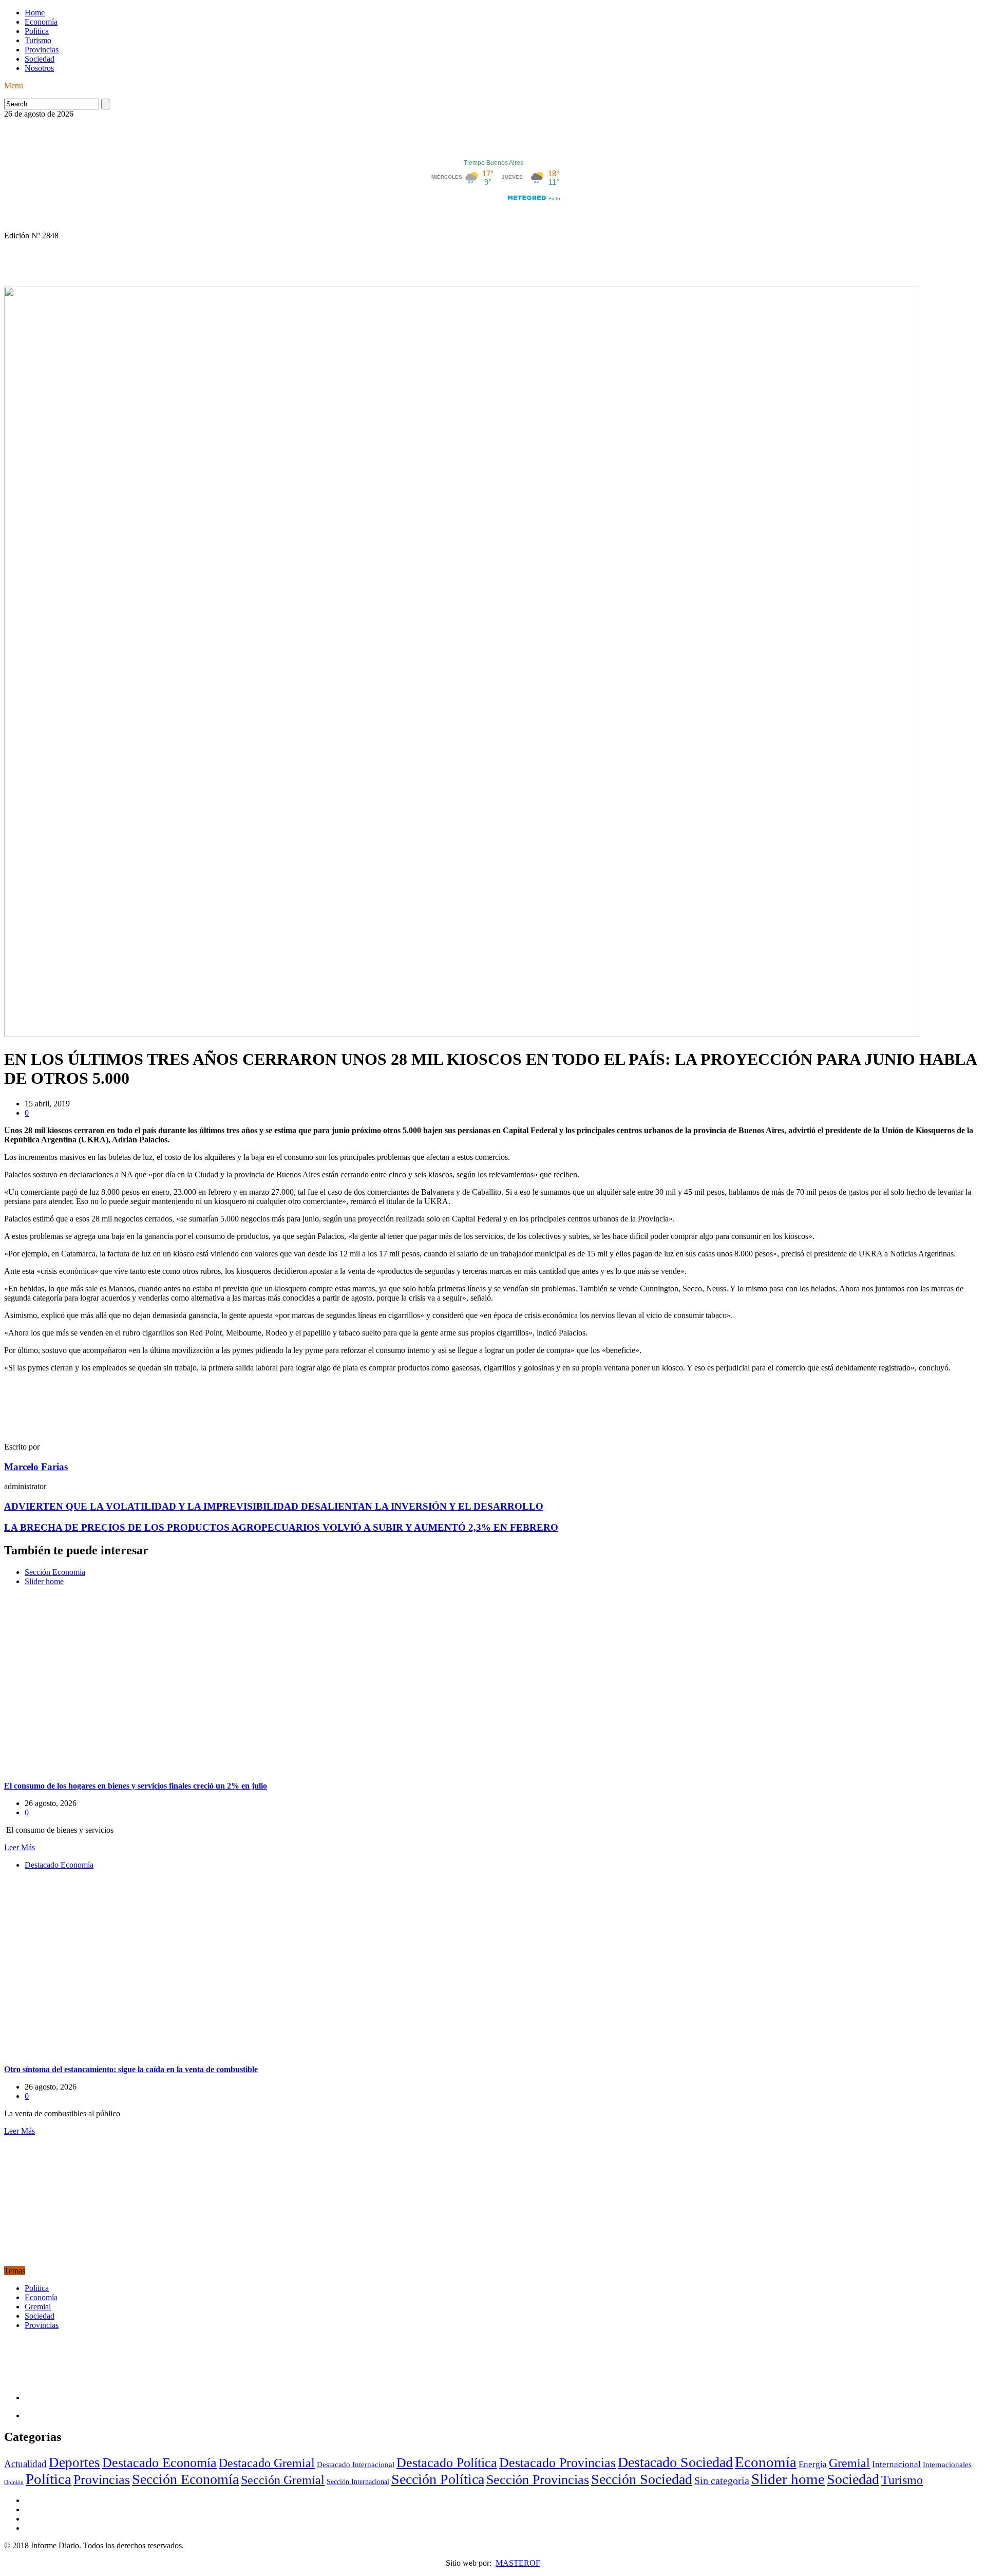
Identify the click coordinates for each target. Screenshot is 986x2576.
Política (37, 31)
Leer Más (20, 1847)
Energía (813, 2464)
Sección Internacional (358, 2482)
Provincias (42, 50)
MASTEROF (518, 2563)
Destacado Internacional (356, 2464)
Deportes (74, 2462)
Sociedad (40, 59)
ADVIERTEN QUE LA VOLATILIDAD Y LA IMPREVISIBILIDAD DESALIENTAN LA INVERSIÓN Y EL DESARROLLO (274, 1506)
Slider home (44, 1581)
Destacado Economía (59, 1865)
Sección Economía (55, 1572)
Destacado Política (447, 2462)
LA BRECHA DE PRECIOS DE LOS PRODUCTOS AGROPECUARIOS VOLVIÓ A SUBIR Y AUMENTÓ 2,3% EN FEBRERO (281, 1527)
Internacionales (947, 2464)
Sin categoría (722, 2480)
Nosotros (39, 68)
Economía (41, 22)
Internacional (896, 2464)
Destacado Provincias (557, 2463)
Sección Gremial (283, 2480)
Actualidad (25, 2464)
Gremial (38, 2307)
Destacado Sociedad (675, 2462)
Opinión (14, 2482)
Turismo (38, 40)
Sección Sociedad (642, 2479)
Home (35, 13)
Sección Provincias (538, 2480)
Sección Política (438, 2479)
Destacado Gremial (267, 2463)
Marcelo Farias (36, 1467)
